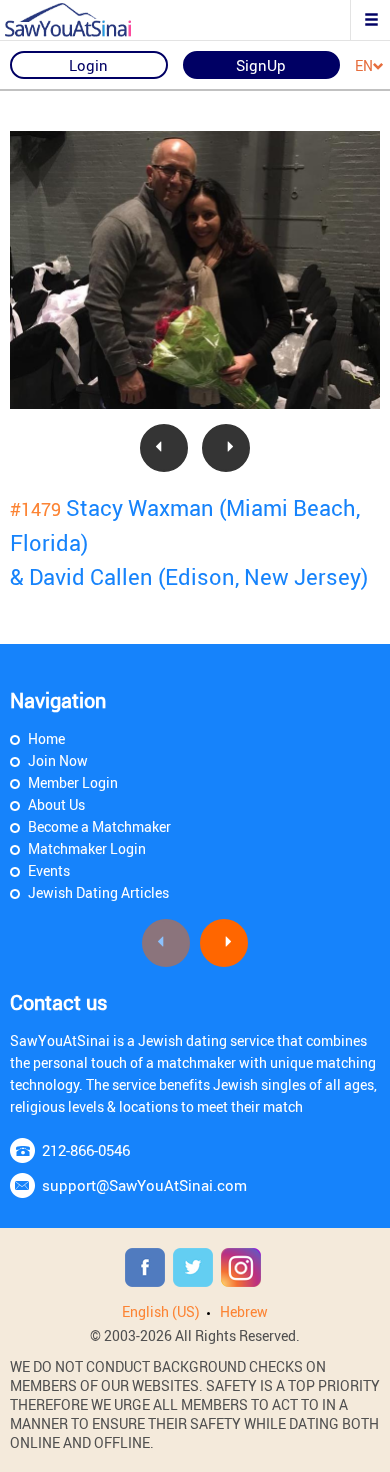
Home (46, 738)
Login (88, 65)
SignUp (261, 65)
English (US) (161, 1311)
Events (49, 870)
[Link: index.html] (85, 20)
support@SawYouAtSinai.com (144, 1185)
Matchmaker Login (87, 848)
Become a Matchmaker (99, 826)
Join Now (58, 760)
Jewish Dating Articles (98, 892)
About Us (56, 804)
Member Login (73, 782)
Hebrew (244, 1311)
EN (364, 66)
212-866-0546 (86, 1150)
